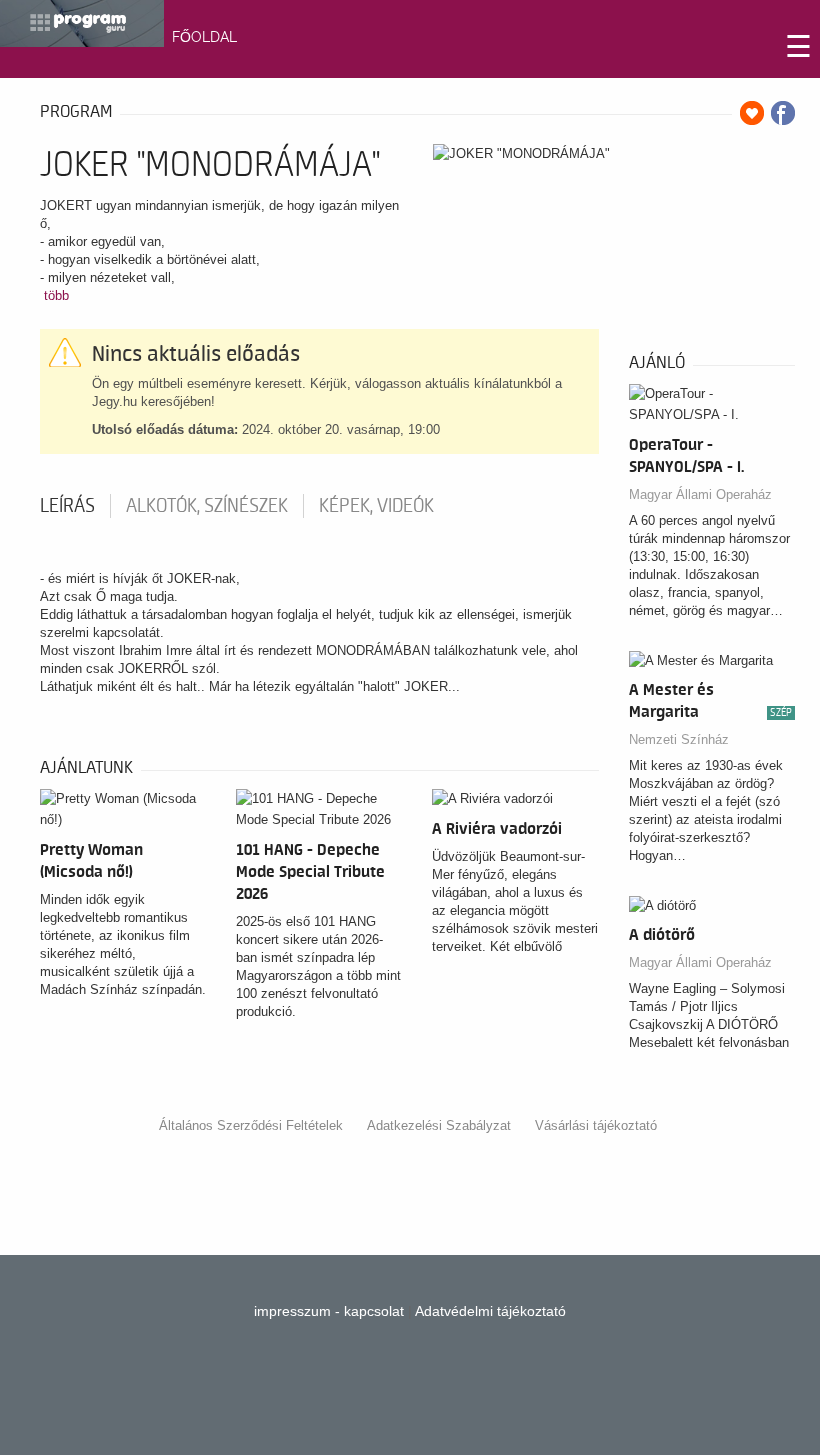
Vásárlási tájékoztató (596, 1125)
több (56, 295)
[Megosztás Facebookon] (783, 113)
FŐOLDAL (204, 37)
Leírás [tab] (67, 506)
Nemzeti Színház (679, 739)
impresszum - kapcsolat (329, 1311)
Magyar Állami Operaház (700, 494)
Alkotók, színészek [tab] (207, 506)
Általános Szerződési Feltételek (251, 1125)
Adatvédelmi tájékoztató (490, 1311)
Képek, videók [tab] (376, 506)
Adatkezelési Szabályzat (439, 1125)
